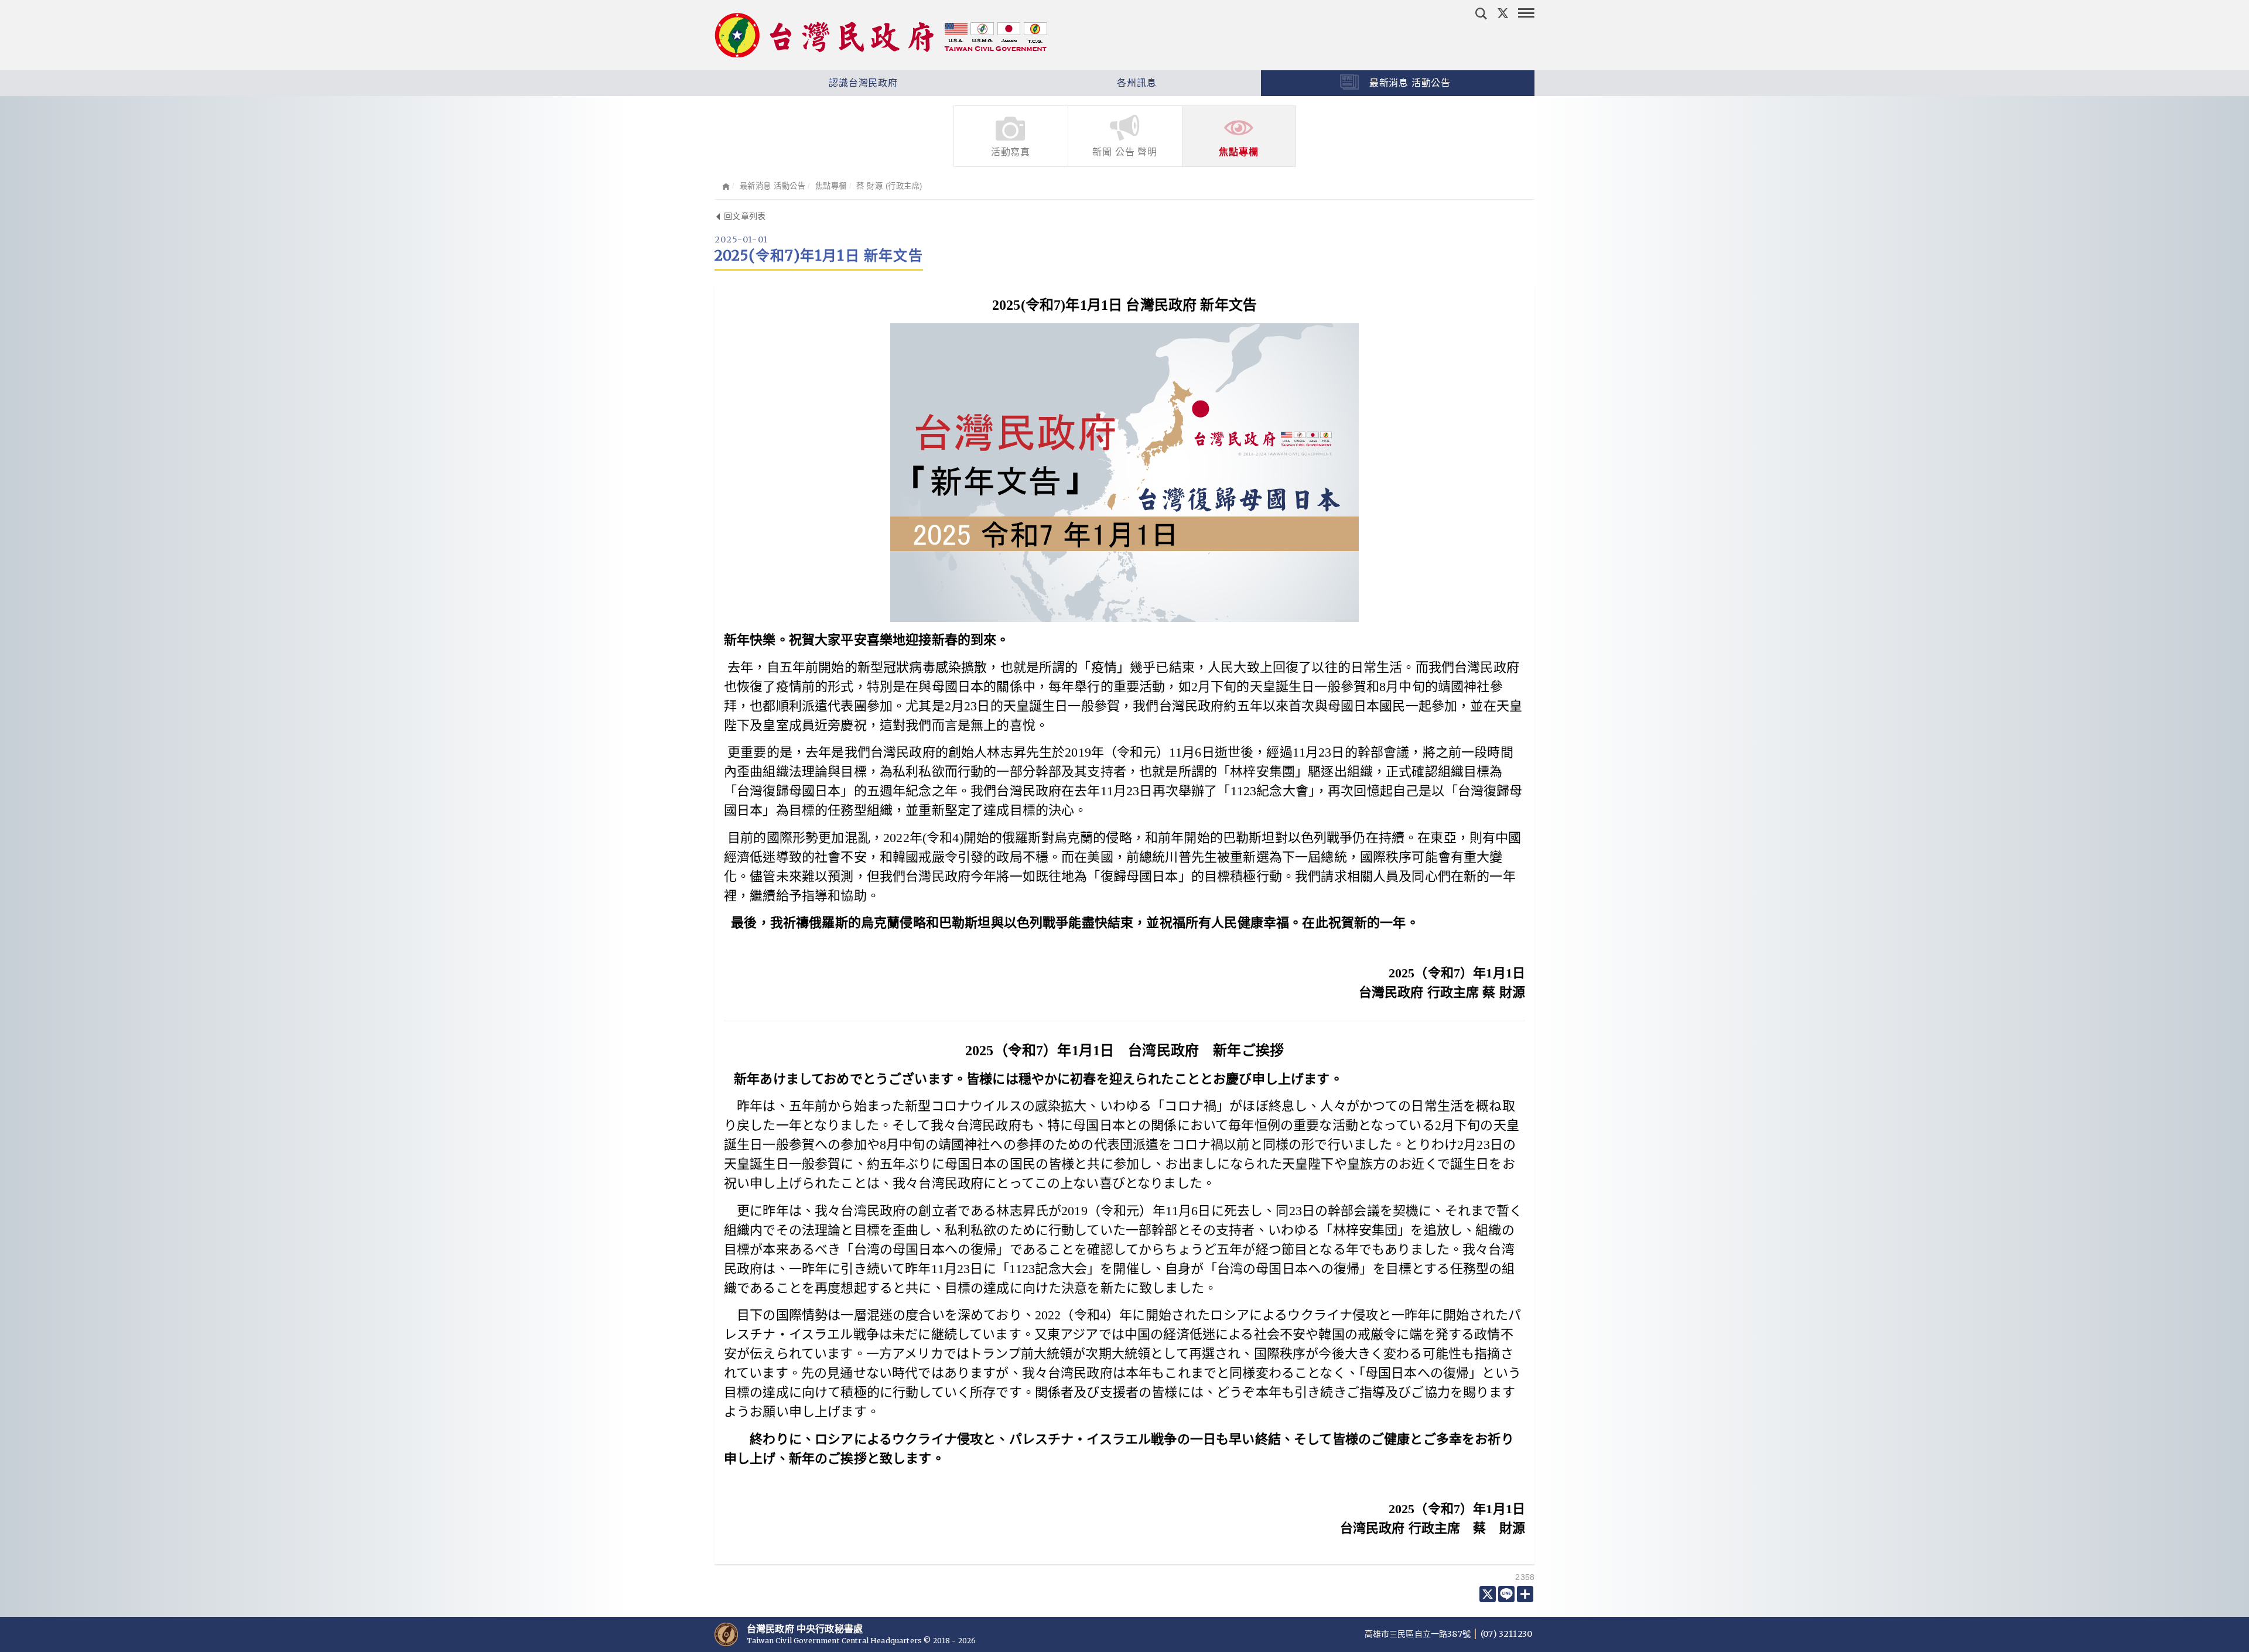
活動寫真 (1011, 152)
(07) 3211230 (1506, 1634)
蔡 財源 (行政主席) (889, 186)
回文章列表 (744, 216)
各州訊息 (1135, 83)
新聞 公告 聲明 (1124, 152)
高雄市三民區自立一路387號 (1419, 1634)
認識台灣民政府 (862, 83)
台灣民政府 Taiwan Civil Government (881, 35)
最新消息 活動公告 (1409, 83)
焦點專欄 (1238, 152)
